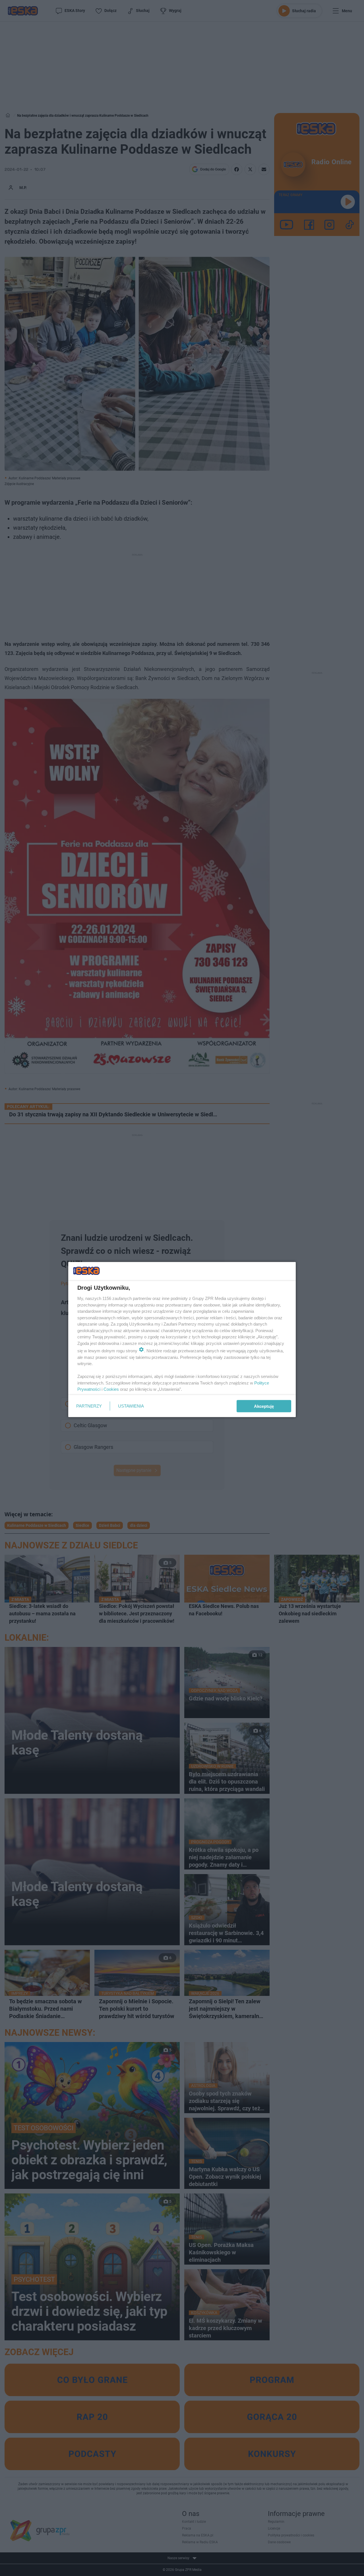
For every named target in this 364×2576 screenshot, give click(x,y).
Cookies (111, 1389)
